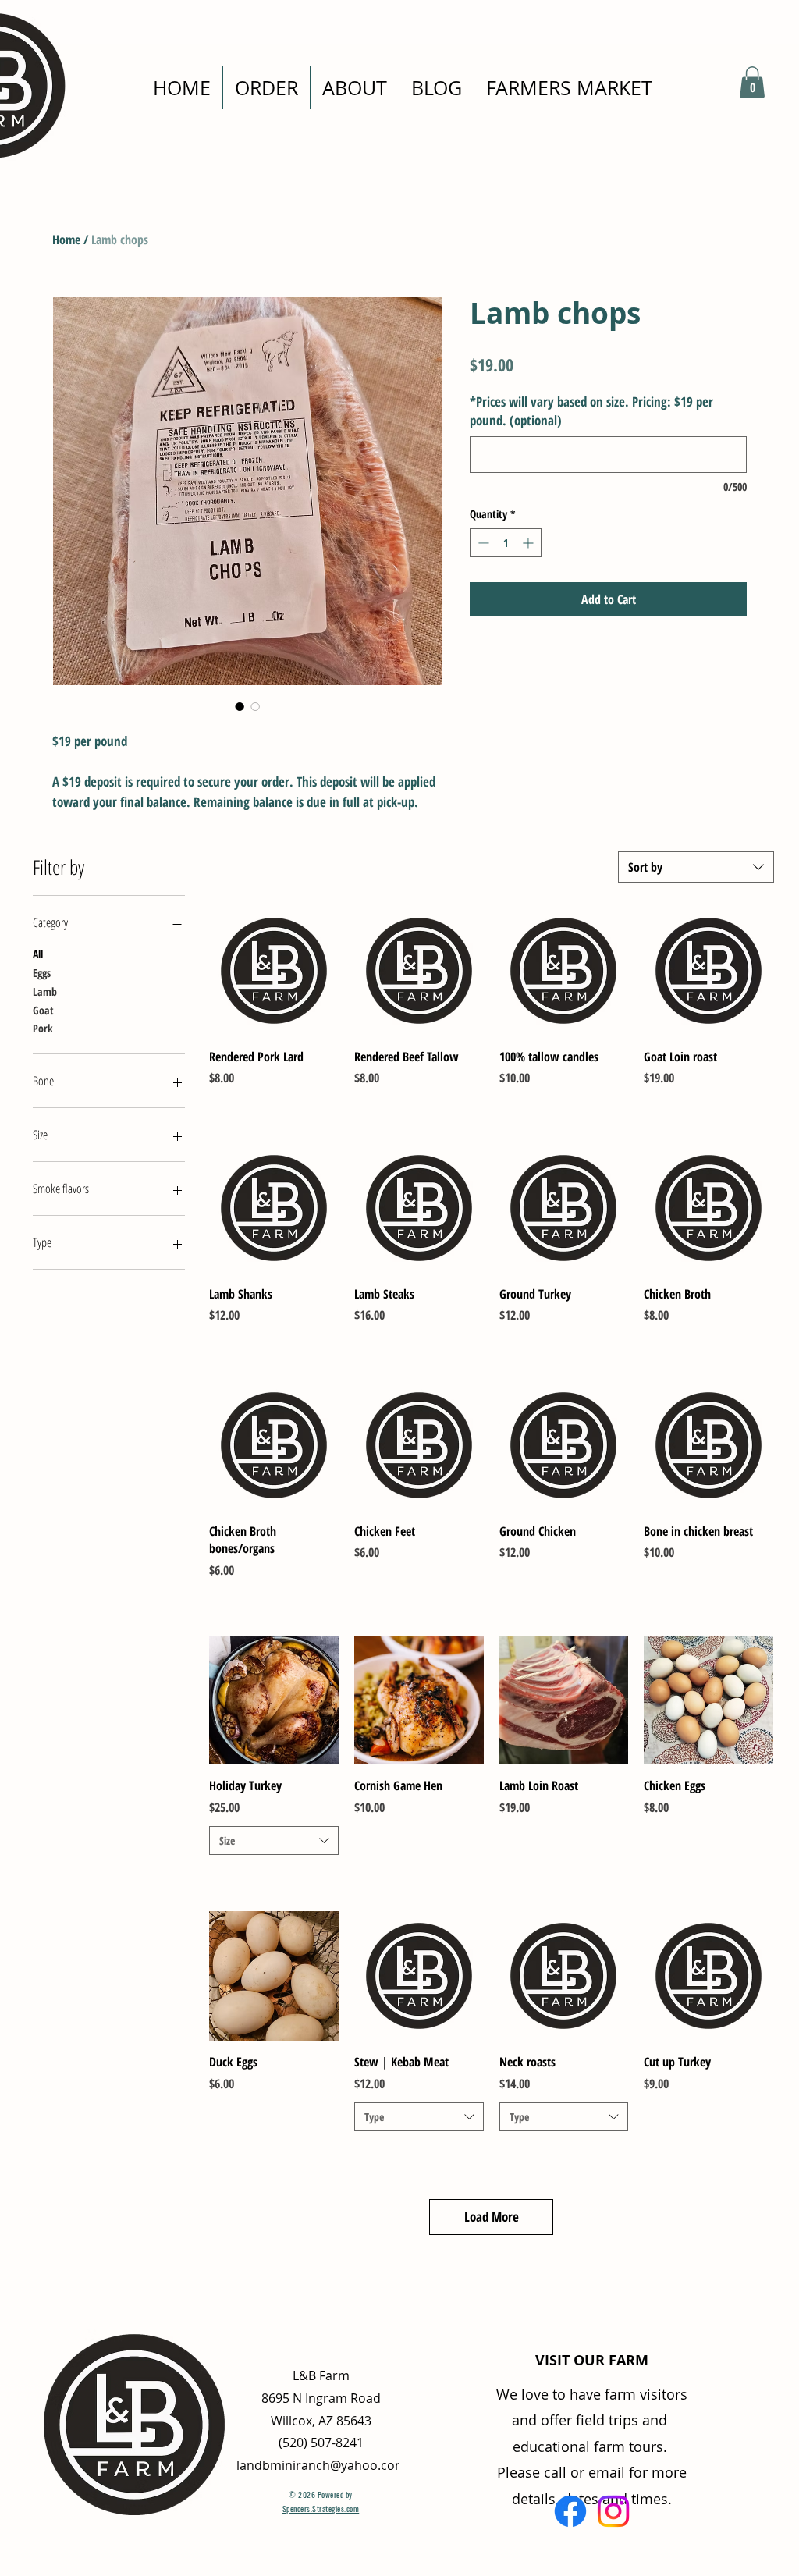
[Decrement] (482, 543)
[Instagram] (613, 2511)
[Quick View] (274, 971)
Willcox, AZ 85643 (321, 2421)
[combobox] (696, 867)
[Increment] (529, 543)
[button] (752, 82)
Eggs (42, 973)
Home (66, 240)
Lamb (45, 991)
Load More (492, 2217)
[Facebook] (570, 2511)
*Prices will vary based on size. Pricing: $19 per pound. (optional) (591, 411)
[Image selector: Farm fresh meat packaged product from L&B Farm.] (240, 706)
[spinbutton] (506, 543)
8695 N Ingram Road (321, 2398)
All (38, 954)
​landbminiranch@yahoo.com (321, 2465)
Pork (43, 1028)
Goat (43, 1010)
